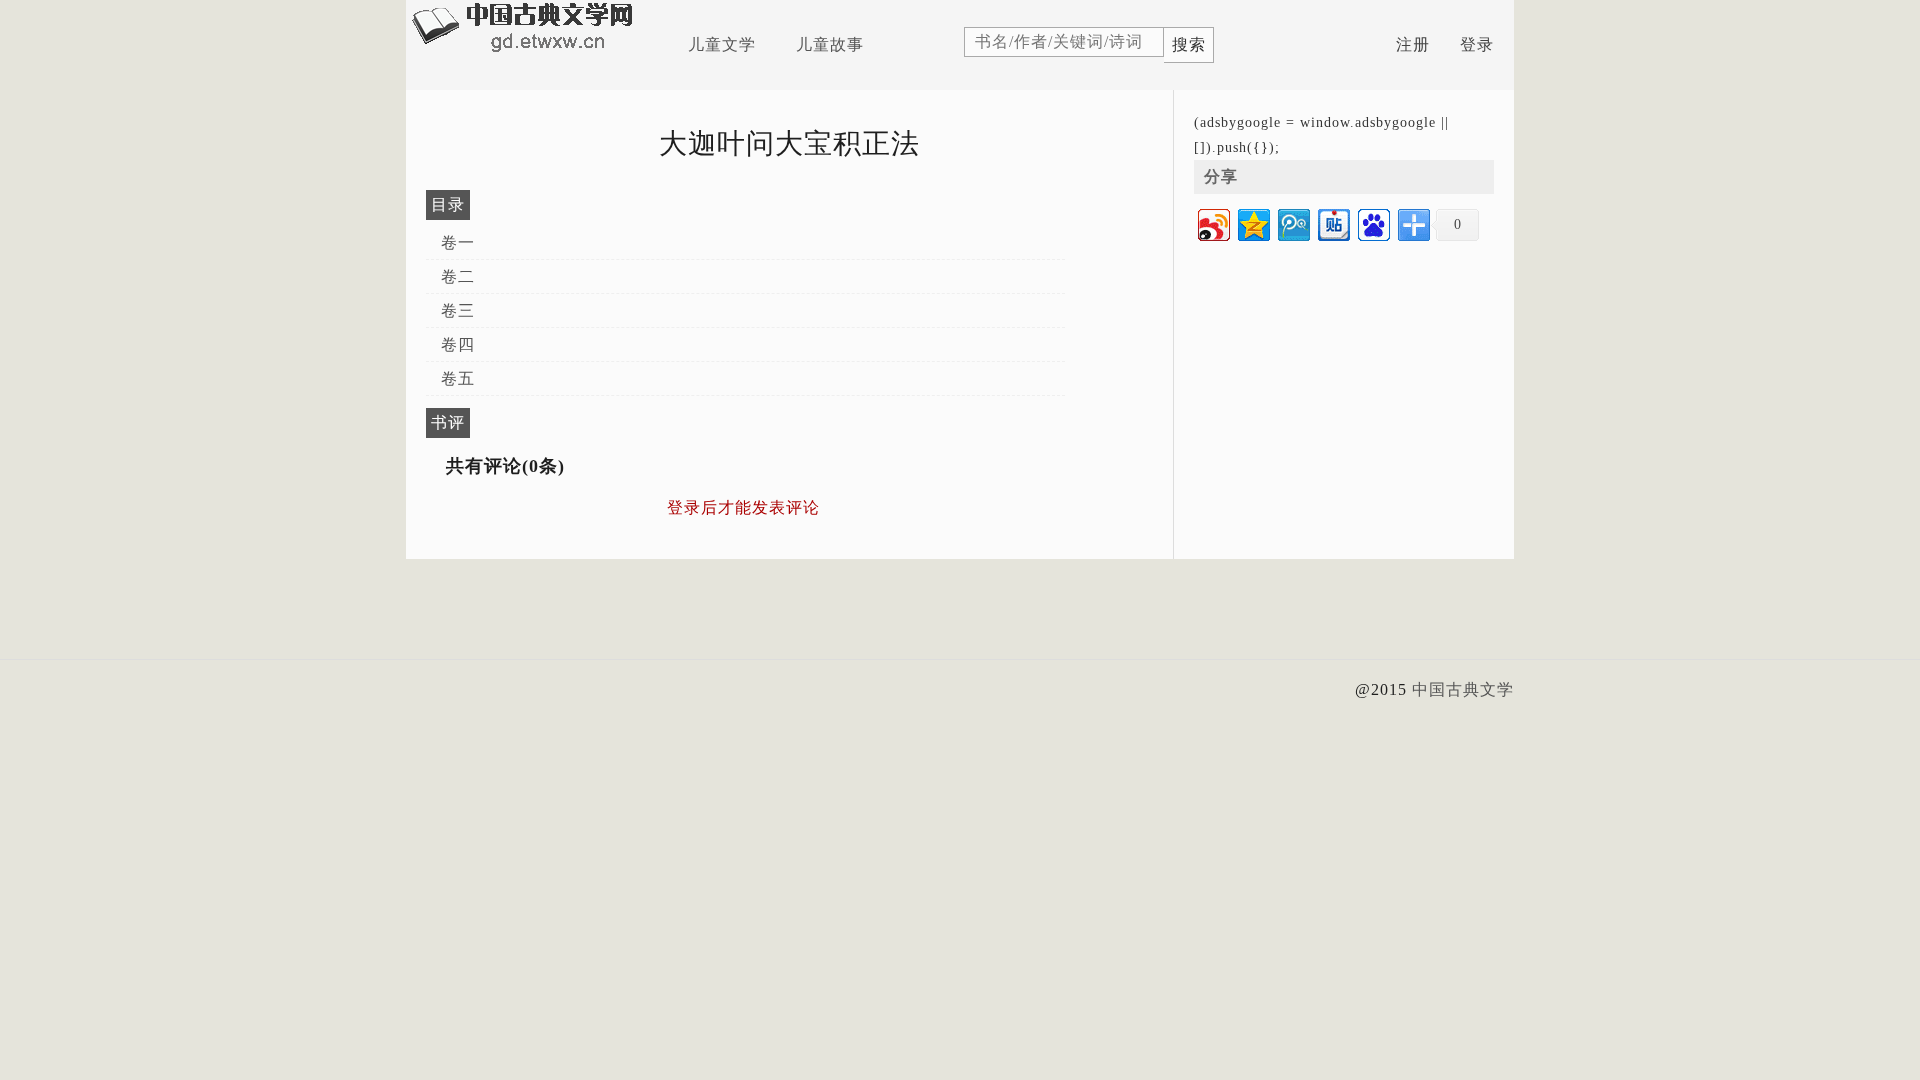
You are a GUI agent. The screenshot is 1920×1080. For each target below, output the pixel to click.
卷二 (458, 276)
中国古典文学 (1463, 689)
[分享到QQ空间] (1252, 222)
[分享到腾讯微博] (1292, 222)
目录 (448, 204)
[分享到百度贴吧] (1332, 222)
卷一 (458, 242)
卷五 (458, 378)
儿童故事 (830, 44)
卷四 (458, 344)
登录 (1477, 44)
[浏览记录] (1368, 44)
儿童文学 (722, 44)
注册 (1413, 44)
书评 (448, 422)
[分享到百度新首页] (1372, 222)
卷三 (458, 310)
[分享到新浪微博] (1212, 222)
